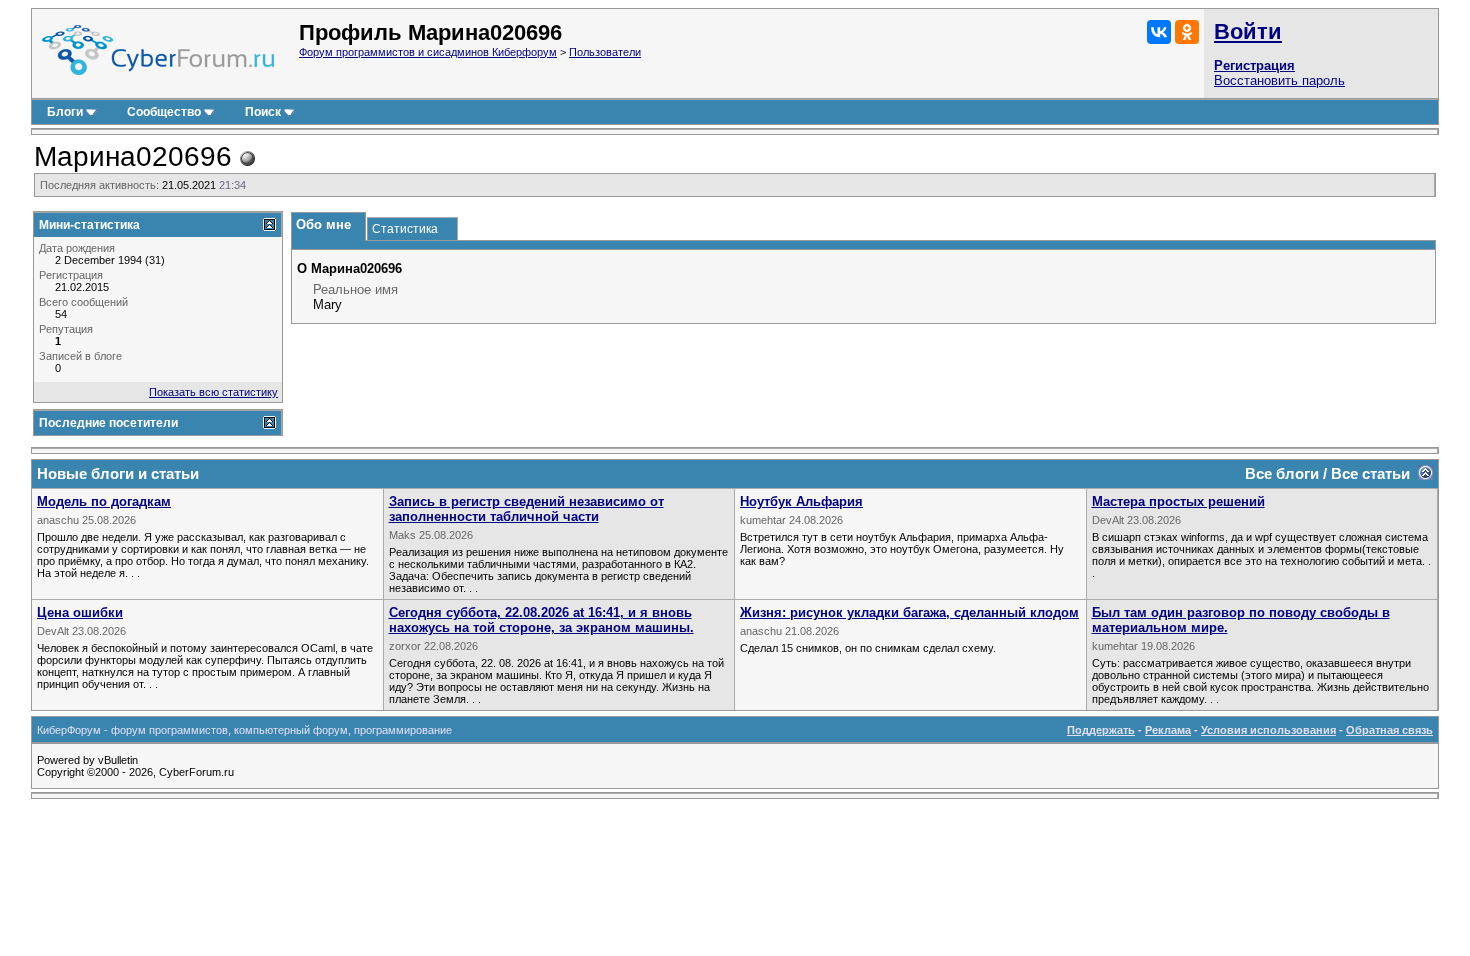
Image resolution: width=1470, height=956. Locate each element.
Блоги (65, 112)
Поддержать (1101, 730)
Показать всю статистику (213, 392)
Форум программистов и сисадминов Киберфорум (428, 52)
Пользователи (605, 52)
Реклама (1168, 730)
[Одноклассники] (1187, 32)
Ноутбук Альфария (801, 501)
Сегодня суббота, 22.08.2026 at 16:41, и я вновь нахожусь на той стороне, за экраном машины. (541, 620)
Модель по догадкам (104, 501)
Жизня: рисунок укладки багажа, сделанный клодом (909, 612)
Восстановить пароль (1279, 80)
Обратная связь (1389, 730)
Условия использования (1268, 730)
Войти (1248, 31)
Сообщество (164, 112)
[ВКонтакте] (1159, 32)
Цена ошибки (80, 612)
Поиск (263, 112)
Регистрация (1254, 65)
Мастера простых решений (1178, 501)
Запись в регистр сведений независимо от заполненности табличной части (526, 509)
